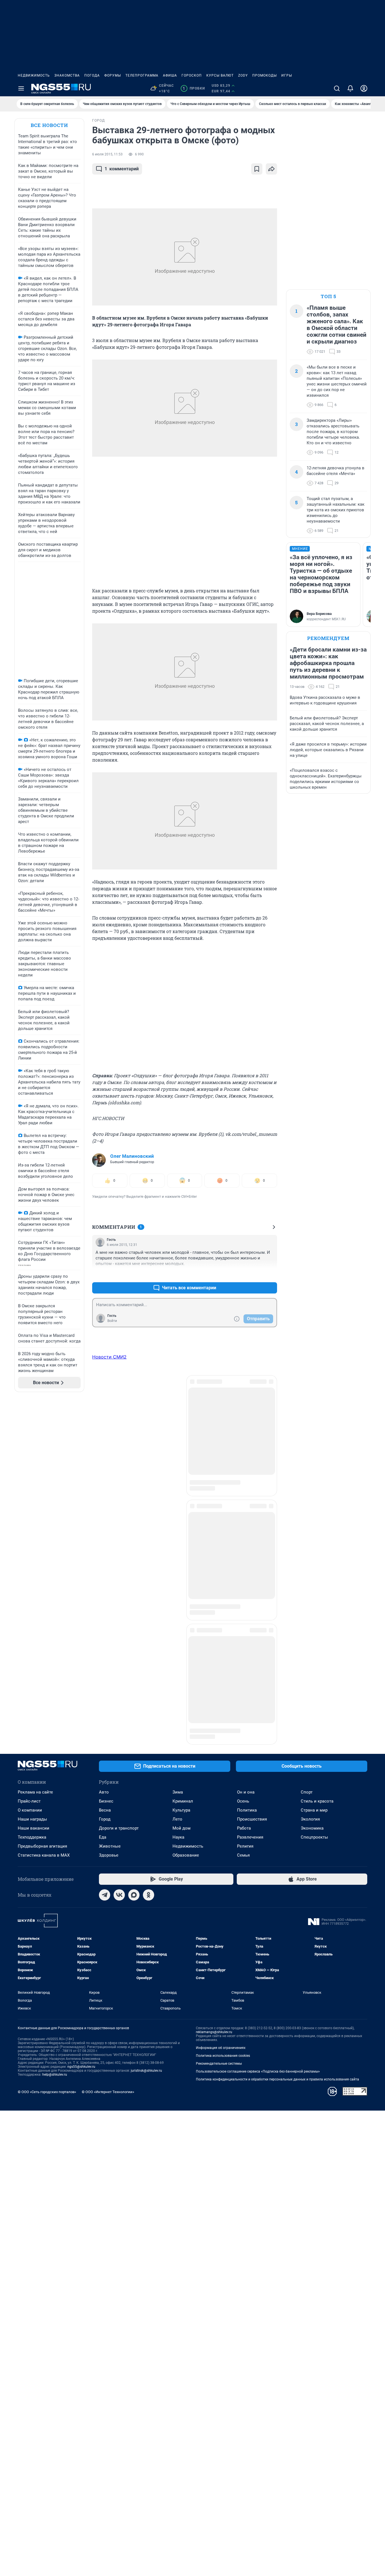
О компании (30, 1482)
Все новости (49, 125)
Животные (110, 1518)
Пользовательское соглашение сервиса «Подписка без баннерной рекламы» (258, 1743)
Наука (178, 1509)
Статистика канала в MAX (44, 1527)
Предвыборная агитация (42, 1518)
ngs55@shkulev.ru (81, 1739)
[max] (134, 1567)
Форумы (113, 75)
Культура (181, 1482)
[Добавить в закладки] (257, 169)
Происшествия (252, 1491)
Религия (245, 1518)
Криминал (183, 1473)
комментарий (122, 169)
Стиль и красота (317, 1473)
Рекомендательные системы (219, 1736)
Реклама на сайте (35, 1464)
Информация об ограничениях (221, 1720)
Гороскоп (192, 75)
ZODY (243, 75)
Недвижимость (34, 75)
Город (105, 1491)
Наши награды (32, 1491)
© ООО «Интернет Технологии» (108, 1764)
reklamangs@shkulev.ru (214, 1704)
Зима (178, 1464)
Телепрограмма (142, 75)
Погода (92, 75)
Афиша (170, 75)
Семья (243, 1527)
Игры (287, 75)
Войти (112, 1321)
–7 (270, 1274)
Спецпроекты (314, 1509)
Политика (247, 1482)
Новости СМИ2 (109, 1357)
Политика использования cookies (223, 1728)
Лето (177, 1491)
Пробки (194, 88)
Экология (310, 1491)
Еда (103, 1509)
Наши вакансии (34, 1500)
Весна (105, 1482)
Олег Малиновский (132, 1156)
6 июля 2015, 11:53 (107, 154)
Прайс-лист (29, 1473)
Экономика (312, 1500)
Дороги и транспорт (119, 1500)
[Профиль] (364, 88)
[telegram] (105, 1567)
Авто (104, 1464)
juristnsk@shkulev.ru (146, 1743)
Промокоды (265, 75)
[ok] (149, 1567)
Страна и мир (314, 1482)
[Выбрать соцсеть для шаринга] (271, 169)
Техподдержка (32, 1509)
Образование (186, 1527)
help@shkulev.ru (55, 1747)
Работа (244, 1500)
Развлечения (250, 1509)
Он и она (246, 1464)
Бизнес (106, 1473)
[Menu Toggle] (21, 88)
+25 (255, 1274)
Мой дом (182, 1500)
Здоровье (109, 1527)
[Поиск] (337, 88)
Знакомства (67, 75)
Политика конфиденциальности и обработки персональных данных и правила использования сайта (277, 1751)
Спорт (307, 1464)
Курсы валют (220, 75)
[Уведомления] (350, 88)
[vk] (119, 1567)
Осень (243, 1473)
